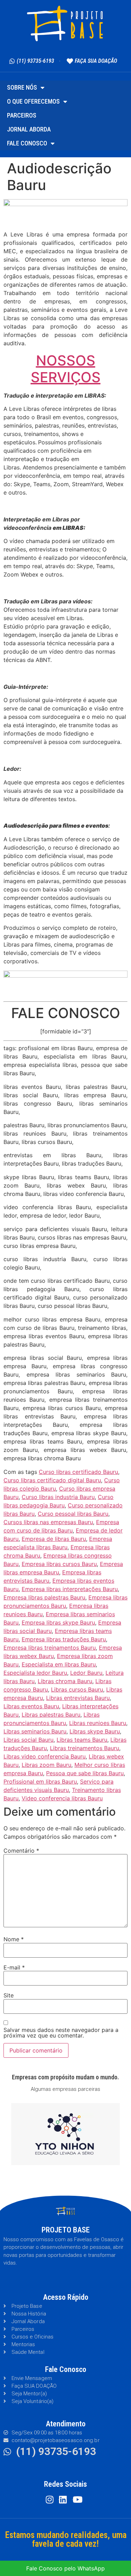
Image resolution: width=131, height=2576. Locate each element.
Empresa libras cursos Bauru (59, 1564)
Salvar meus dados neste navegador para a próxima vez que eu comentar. (61, 2033)
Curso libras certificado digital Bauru (52, 1480)
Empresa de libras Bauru (54, 1539)
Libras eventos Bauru (31, 1706)
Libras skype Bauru (95, 1731)
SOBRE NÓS (22, 87)
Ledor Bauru (86, 1673)
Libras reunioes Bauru (98, 1723)
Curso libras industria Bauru (58, 1497)
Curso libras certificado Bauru (78, 1472)
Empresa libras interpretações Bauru (70, 1589)
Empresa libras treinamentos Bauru (50, 1648)
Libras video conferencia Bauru (45, 1756)
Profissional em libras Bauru (40, 1782)
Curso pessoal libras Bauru (73, 1514)
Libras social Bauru (28, 1740)
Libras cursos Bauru (77, 1689)
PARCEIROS (22, 115)
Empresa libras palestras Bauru (44, 1597)
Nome (14, 1939)
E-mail (14, 1967)
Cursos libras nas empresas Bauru (48, 1522)
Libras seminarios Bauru (35, 1731)
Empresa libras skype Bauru (58, 1622)
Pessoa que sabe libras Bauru (85, 1773)
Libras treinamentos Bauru (85, 1748)
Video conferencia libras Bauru (62, 1798)
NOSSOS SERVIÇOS (66, 369)
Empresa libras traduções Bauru (64, 1639)
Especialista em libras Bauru (59, 1664)
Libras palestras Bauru (51, 1715)
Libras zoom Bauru (46, 1765)
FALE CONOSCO (27, 143)
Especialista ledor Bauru (35, 1673)
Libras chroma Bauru (65, 1681)
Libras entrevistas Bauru (78, 1698)
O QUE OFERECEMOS (33, 101)
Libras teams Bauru (82, 1740)
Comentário (21, 1851)
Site (9, 1995)
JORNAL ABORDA (29, 129)
